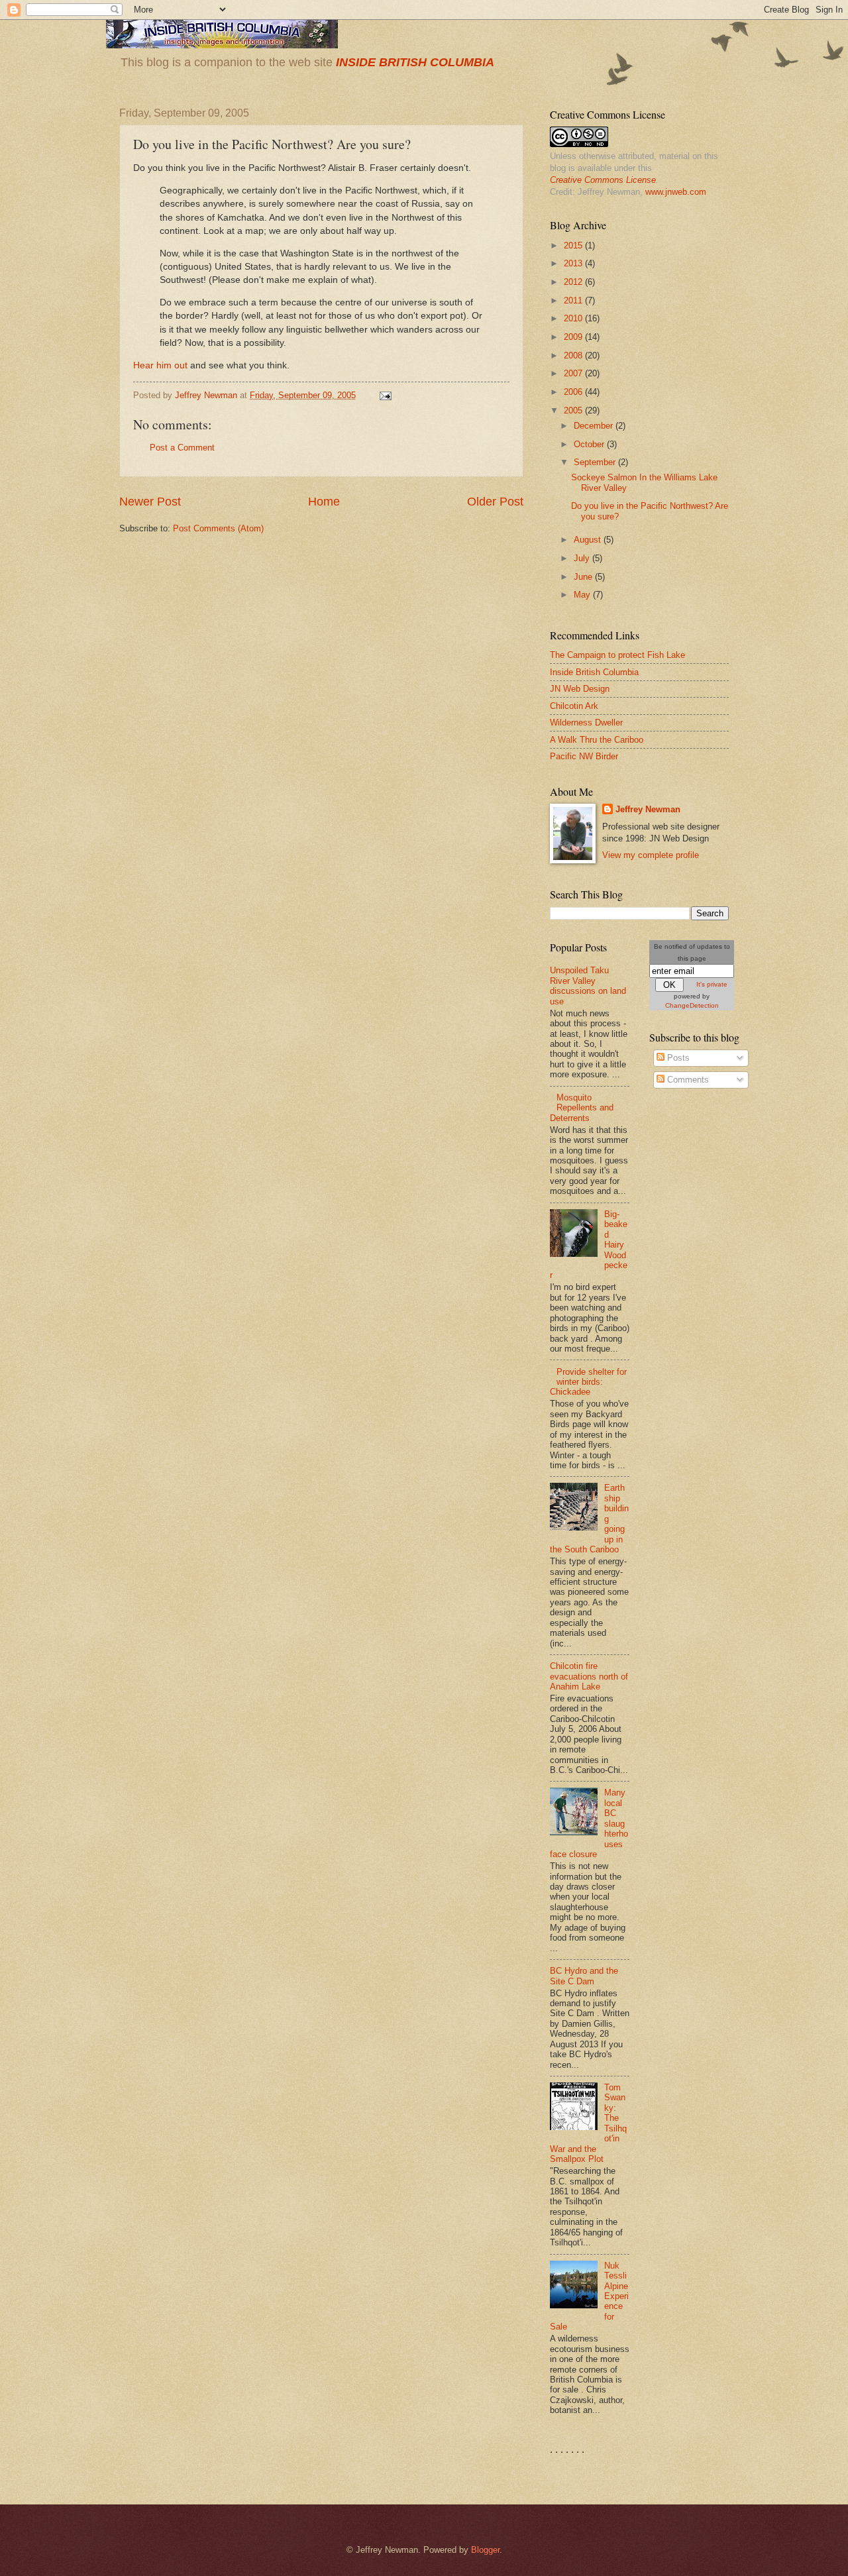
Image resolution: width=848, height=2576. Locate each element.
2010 (574, 318)
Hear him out (160, 365)
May (583, 595)
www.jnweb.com (676, 192)
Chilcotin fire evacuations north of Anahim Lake (589, 1676)
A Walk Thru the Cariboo (597, 740)
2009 (574, 337)
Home (324, 502)
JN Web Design (580, 689)
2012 (574, 282)
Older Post (495, 502)
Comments (687, 1080)
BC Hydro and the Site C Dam (584, 1976)
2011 (574, 300)
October (590, 444)
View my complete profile (651, 855)
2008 (574, 355)
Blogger (485, 2550)
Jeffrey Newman (648, 809)
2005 (574, 410)
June (584, 577)
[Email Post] (385, 395)
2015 (574, 245)
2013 (574, 263)
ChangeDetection (692, 1005)
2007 (574, 373)
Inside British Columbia (594, 672)
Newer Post (150, 502)
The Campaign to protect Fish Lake (617, 655)
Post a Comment (182, 448)
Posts (677, 1058)
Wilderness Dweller (586, 723)
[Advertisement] (702, 1311)
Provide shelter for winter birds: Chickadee (588, 1382)
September (596, 462)
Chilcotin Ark (574, 706)
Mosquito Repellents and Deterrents (582, 1108)
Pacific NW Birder (584, 756)
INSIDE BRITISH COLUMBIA (415, 62)
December (595, 426)
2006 (574, 392)
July (583, 558)
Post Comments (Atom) (218, 528)
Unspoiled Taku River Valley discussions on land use (588, 986)
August (589, 540)
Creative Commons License (603, 180)
